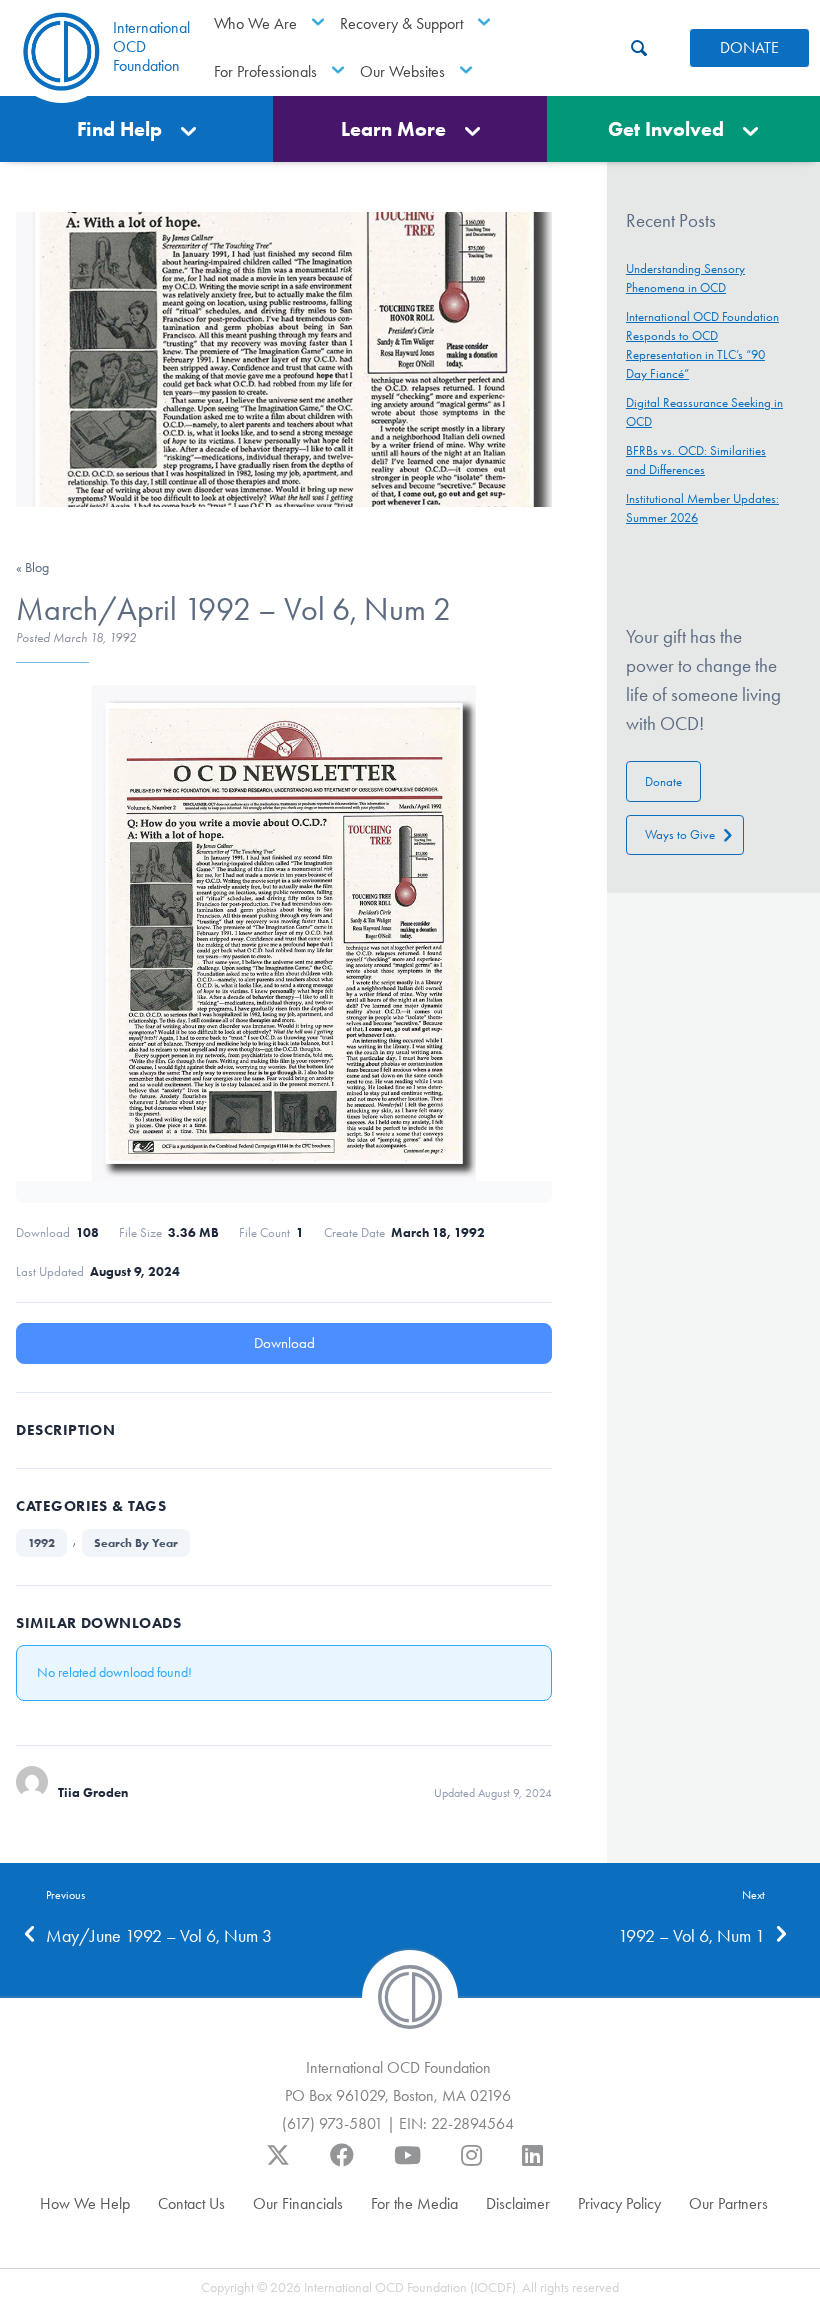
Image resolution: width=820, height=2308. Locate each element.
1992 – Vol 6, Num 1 (691, 1936)
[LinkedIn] (532, 2165)
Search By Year (136, 1542)
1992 (41, 1542)
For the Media (414, 2203)
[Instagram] (471, 2165)
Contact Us (191, 2203)
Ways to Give (680, 834)
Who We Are (255, 23)
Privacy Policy (619, 2203)
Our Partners (728, 2203)
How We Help (85, 2203)
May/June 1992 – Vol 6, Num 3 (159, 1936)
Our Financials (298, 2203)
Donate (663, 781)
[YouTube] (407, 2165)
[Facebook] (342, 2165)
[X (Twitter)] (278, 2165)
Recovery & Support (401, 23)
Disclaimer (518, 2203)
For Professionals (265, 71)
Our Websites (402, 71)
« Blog (32, 567)
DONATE (749, 47)
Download (284, 1343)
